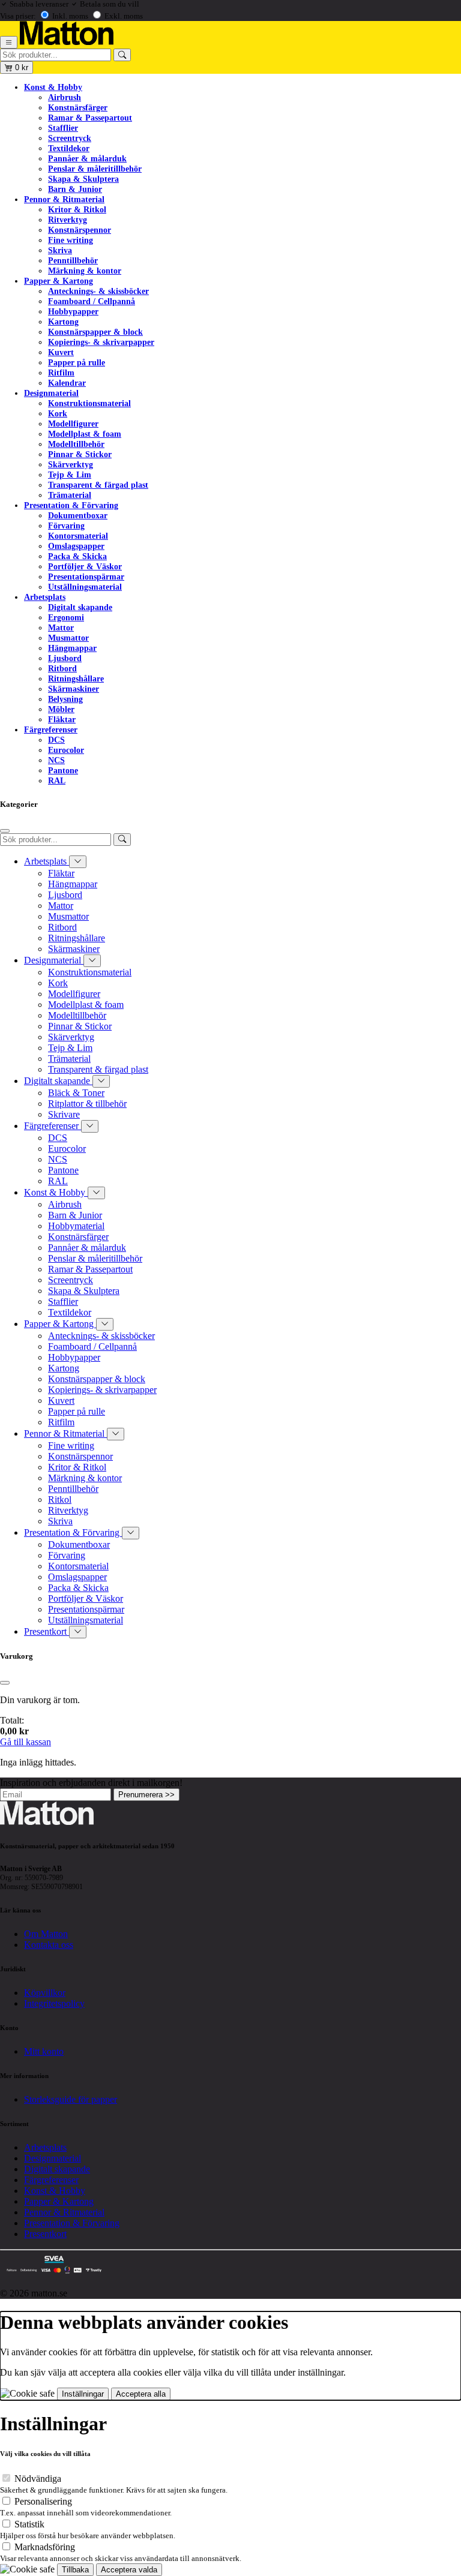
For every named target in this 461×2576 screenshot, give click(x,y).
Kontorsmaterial (78, 536)
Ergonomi (66, 617)
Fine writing (71, 240)
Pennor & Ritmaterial (64, 199)
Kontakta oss (49, 1945)
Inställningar (83, 2394)
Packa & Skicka (77, 556)
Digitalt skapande (80, 607)
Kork (58, 413)
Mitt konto (44, 2051)
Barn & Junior (75, 189)
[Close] (5, 831)
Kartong (63, 322)
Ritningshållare (76, 678)
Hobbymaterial (76, 1226)
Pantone (63, 770)
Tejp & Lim (70, 475)
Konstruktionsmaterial (89, 403)
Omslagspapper (76, 546)
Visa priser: (18, 16)
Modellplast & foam (85, 434)
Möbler (61, 709)
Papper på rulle (77, 362)
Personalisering (43, 2501)
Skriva (60, 250)
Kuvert (61, 352)
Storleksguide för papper (71, 2099)
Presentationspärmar (86, 577)
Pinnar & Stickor (80, 454)
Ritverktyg (68, 220)
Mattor (61, 628)
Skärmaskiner (74, 689)
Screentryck (70, 138)
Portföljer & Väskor (85, 566)
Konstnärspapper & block (95, 332)
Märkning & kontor (85, 271)
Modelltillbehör (76, 444)
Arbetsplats (45, 597)
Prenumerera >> (146, 1795)
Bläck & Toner (76, 1093)
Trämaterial (70, 495)
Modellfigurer (73, 424)
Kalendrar (67, 383)
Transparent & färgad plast (98, 485)
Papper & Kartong (59, 281)
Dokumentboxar (78, 515)
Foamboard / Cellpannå (92, 301)
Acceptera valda (129, 2570)
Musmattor (68, 638)
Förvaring (66, 526)
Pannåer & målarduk (87, 158)
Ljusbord (65, 658)
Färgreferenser (51, 729)
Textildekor (69, 148)
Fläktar (62, 719)
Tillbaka (75, 2570)
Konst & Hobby (53, 87)
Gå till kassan (26, 1742)
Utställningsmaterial (85, 587)
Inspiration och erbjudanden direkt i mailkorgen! (91, 1783)
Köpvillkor (45, 1993)
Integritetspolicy (54, 2003)
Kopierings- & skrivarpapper (101, 342)
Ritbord (62, 668)
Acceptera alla (141, 2394)
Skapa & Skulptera (83, 179)
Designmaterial (51, 393)
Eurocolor (66, 750)
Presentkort (47, 1631)
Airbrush (65, 97)
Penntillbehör (73, 260)
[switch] (6, 2478)
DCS (56, 740)
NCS (56, 760)
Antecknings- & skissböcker (98, 291)
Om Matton (46, 1934)
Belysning (65, 699)
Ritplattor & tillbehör (87, 1104)
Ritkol (60, 1499)
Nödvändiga (38, 2479)
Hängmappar (72, 648)
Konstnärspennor (80, 230)
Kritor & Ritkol (77, 209)
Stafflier (63, 128)
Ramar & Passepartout (90, 118)
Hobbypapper (73, 311)
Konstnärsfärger (78, 107)
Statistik (29, 2524)
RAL (57, 780)
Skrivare (64, 1114)
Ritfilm (61, 373)
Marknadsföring (45, 2547)
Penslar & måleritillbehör (95, 169)
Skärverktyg (71, 464)
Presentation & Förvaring (71, 505)
